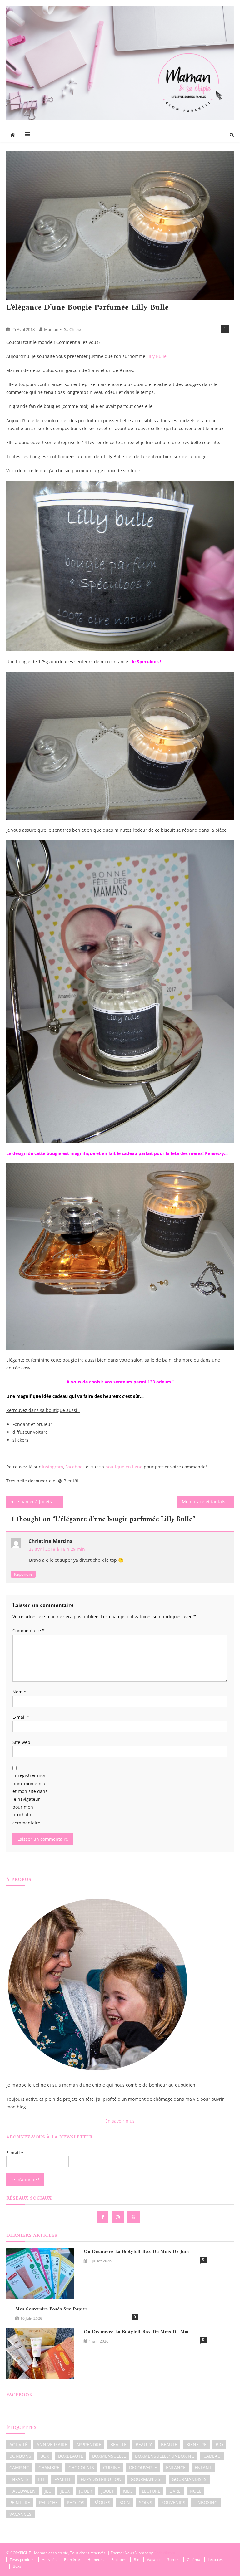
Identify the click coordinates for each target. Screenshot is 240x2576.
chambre (49, 2468)
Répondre (23, 1574)
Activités (49, 2560)
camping (19, 2468)
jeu (48, 2491)
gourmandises (189, 2479)
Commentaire (29, 1631)
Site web (21, 1742)
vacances (20, 2514)
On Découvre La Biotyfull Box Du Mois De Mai (136, 2332)
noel (195, 2491)
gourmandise (147, 2479)
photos (76, 2503)
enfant (203, 2468)
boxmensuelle (109, 2456)
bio (219, 2444)
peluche (48, 2503)
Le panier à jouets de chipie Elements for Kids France (39, 1502)
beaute (118, 2444)
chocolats (81, 2468)
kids (128, 2491)
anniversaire (52, 2444)
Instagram (52, 1467)
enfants (19, 2479)
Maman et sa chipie (62, 329)
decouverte (143, 2468)
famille (63, 2479)
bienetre (196, 2444)
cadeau (212, 2456)
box (45, 2456)
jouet (108, 2491)
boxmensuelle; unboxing (165, 2456)
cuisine (112, 2468)
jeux (65, 2491)
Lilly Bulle (157, 356)
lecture (151, 2491)
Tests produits (37, 319)
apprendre (89, 2444)
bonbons (20, 2456)
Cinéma (194, 2560)
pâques (102, 2503)
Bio (137, 2560)
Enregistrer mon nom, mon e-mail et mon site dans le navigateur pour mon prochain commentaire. (30, 1799)
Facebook (75, 1467)
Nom (19, 1692)
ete (42, 2479)
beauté (169, 2444)
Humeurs (96, 2560)
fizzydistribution (101, 2479)
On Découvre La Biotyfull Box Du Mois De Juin (136, 2252)
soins (146, 2503)
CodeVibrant (165, 2553)
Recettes (119, 2560)
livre (175, 2491)
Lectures (215, 2560)
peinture (20, 2503)
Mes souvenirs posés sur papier (51, 2309)
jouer (86, 2491)
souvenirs (173, 2503)
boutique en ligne (125, 1467)
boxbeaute (71, 2456)
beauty (144, 2444)
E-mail (21, 1717)
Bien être (72, 2560)
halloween (22, 2491)
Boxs (17, 2566)
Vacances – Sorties (163, 2560)
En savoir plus (120, 2121)
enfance (176, 2468)
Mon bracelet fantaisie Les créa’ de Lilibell (208, 1502)
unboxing (206, 2503)
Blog (13, 319)
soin (125, 2503)
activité (18, 2444)
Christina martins (50, 1541)
